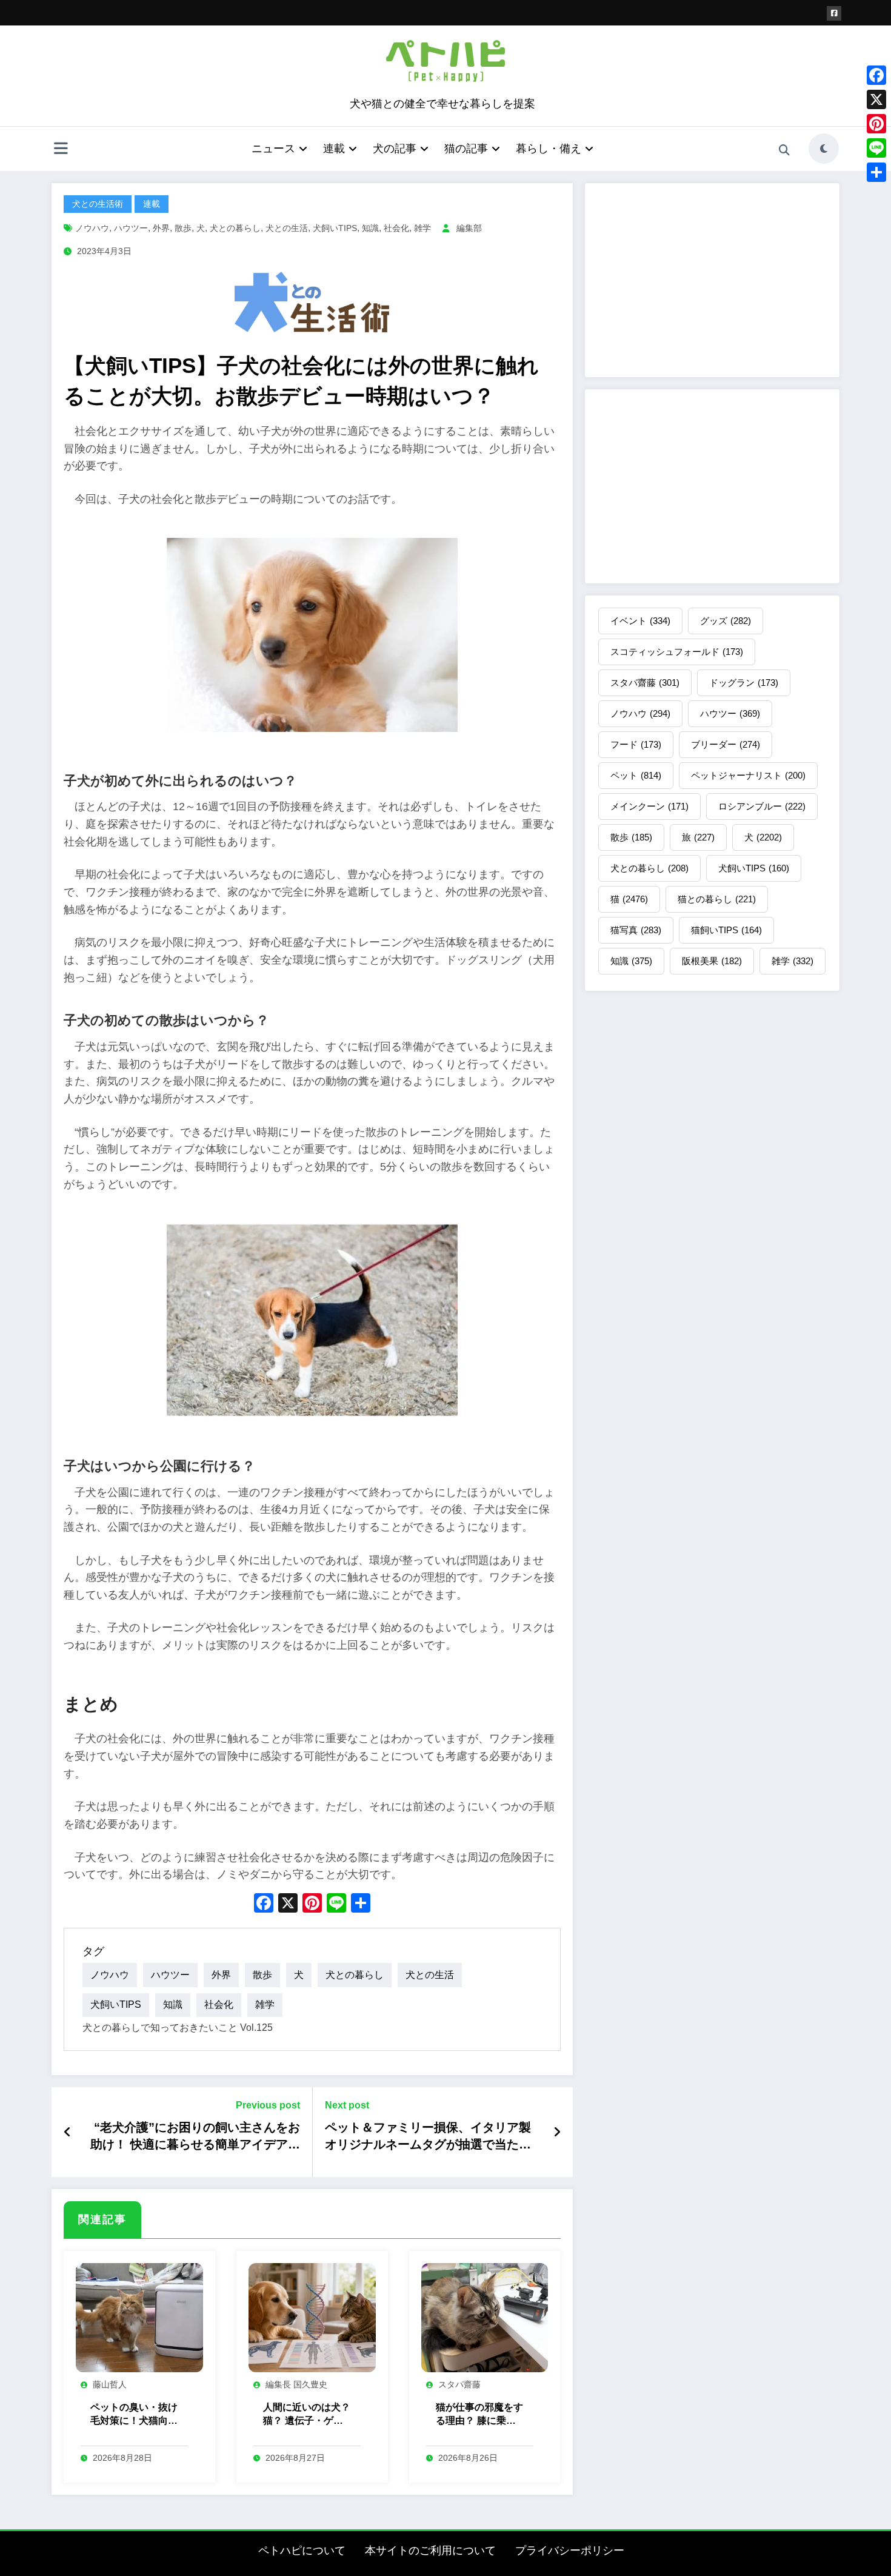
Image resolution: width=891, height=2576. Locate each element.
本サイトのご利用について (430, 2551)
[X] (288, 1904)
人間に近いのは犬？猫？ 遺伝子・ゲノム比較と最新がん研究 (307, 2415)
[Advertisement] (712, 280)
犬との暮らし (235, 228)
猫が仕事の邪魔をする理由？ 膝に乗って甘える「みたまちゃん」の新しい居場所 (479, 2415)
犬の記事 (395, 149)
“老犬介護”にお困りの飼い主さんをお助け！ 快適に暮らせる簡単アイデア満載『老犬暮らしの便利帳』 (195, 2137)
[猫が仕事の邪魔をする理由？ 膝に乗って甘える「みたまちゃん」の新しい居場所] (485, 2317)
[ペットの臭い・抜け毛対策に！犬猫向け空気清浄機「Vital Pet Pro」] (139, 2317)
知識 (370, 228)
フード (636, 744)
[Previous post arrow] (68, 2132)
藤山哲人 (110, 2384)
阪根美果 (712, 961)
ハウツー (131, 228)
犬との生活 (287, 228)
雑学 (422, 228)
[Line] (876, 148)
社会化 (396, 228)
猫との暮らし (717, 899)
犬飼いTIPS (335, 228)
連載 (334, 149)
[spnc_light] (824, 149)
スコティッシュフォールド (677, 652)
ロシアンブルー (762, 806)
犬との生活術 (98, 204)
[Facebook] (876, 75)
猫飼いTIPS (726, 930)
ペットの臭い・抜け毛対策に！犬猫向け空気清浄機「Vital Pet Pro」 (134, 2415)
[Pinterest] (876, 124)
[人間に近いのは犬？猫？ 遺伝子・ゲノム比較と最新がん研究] (312, 2317)
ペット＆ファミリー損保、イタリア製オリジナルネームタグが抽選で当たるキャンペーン (428, 2137)
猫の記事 (466, 149)
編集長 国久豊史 (296, 2384)
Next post (347, 2105)
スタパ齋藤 (459, 2384)
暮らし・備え (549, 149)
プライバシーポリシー (570, 2551)
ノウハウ (92, 228)
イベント (640, 621)
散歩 (183, 228)
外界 (161, 228)
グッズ (726, 621)
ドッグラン (744, 683)
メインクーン (649, 806)
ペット (636, 775)
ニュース (273, 149)
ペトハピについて (302, 2551)
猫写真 (636, 930)
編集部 (469, 228)
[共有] (876, 172)
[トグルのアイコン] (61, 150)
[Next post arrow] (557, 2132)
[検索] (784, 150)
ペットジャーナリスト (748, 775)
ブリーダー (726, 744)
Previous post (268, 2105)
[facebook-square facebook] (834, 13)
